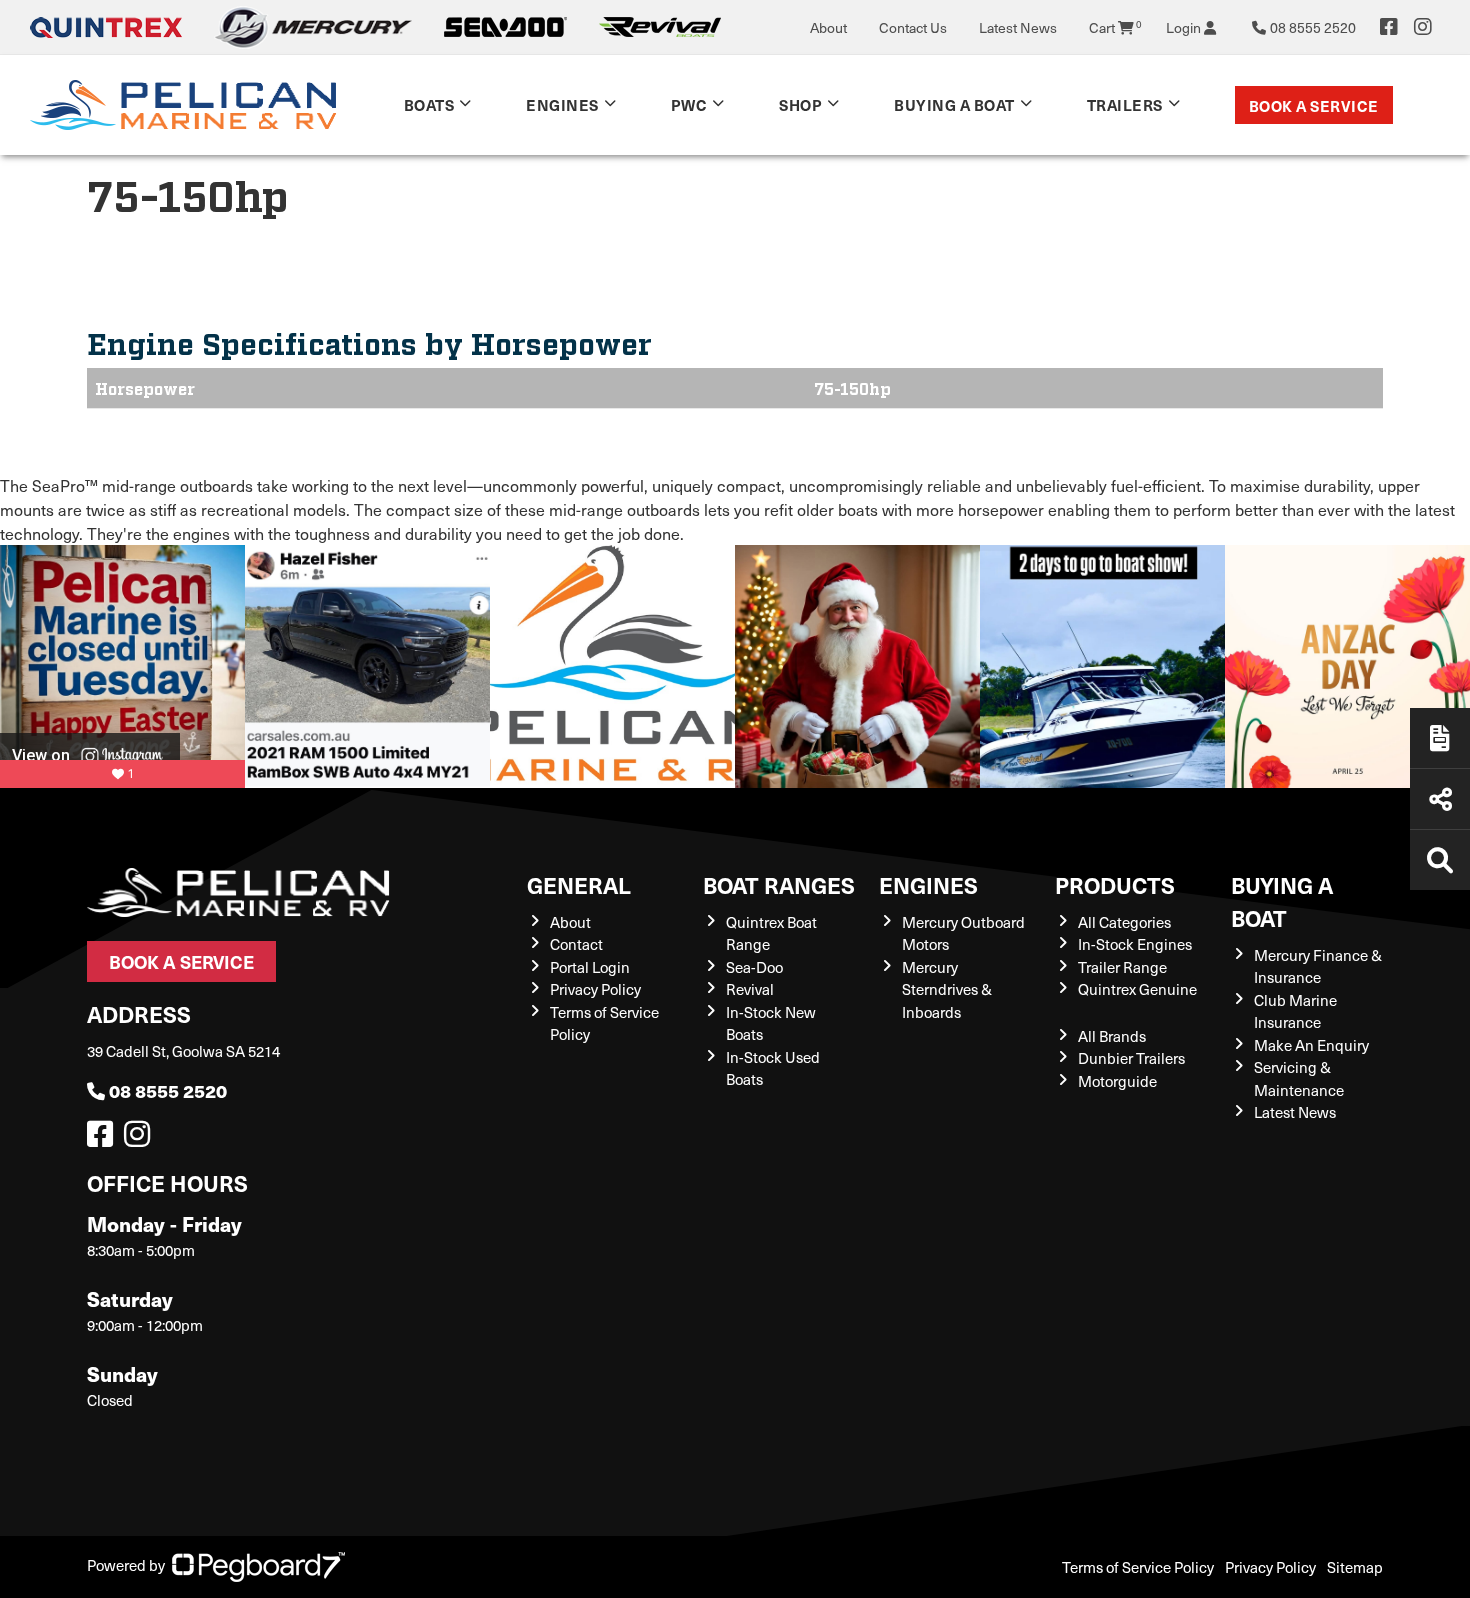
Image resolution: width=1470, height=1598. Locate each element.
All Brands (1112, 1036)
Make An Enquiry (1311, 1045)
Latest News (1018, 27)
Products (1115, 884)
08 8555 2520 (168, 1090)
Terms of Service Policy (1138, 1567)
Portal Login (590, 967)
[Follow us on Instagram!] (141, 1139)
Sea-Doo (754, 967)
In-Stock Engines (1135, 944)
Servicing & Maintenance (1299, 1078)
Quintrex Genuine (1137, 989)
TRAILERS (1125, 104)
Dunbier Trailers (1131, 1058)
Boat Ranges (779, 884)
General (579, 884)
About (828, 27)
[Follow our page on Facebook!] (1389, 27)
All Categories (1124, 922)
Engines (928, 884)
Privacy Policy (595, 989)
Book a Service (1314, 105)
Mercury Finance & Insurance (1318, 966)
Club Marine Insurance (1295, 1011)
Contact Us (913, 27)
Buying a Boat (1282, 901)
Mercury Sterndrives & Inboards (947, 989)
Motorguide (1117, 1081)
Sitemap (1355, 1567)
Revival (750, 989)
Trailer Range (1122, 967)
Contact (576, 944)
